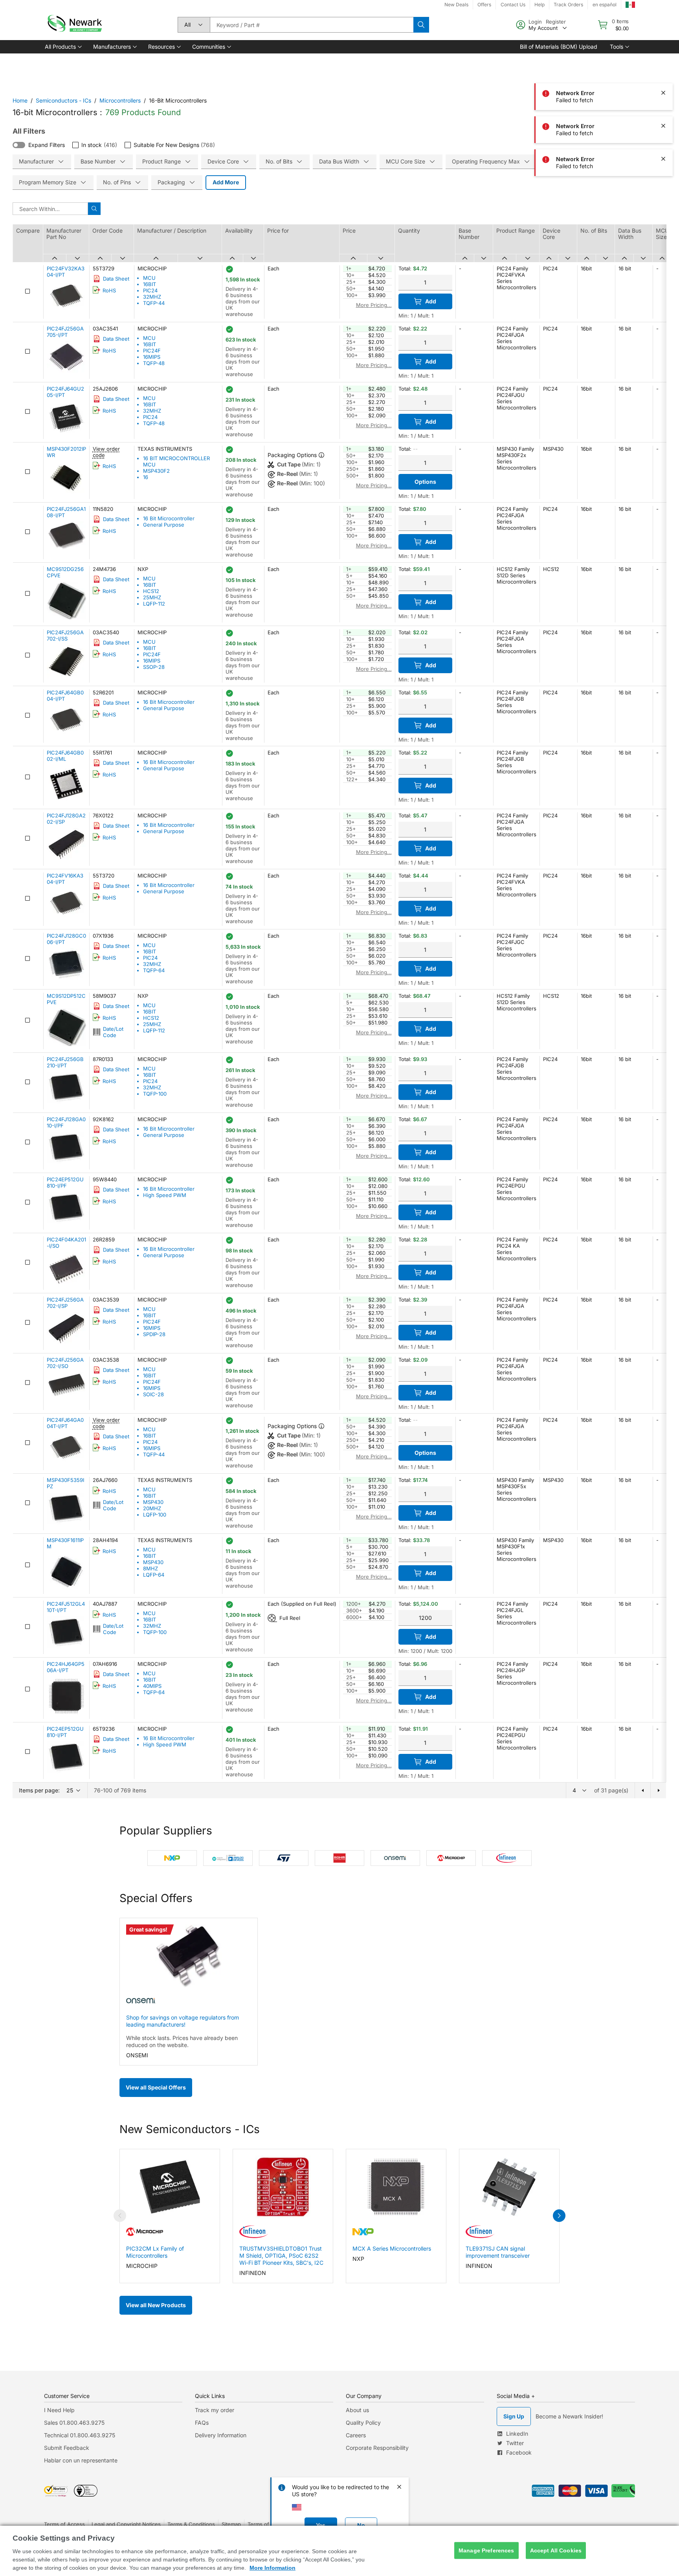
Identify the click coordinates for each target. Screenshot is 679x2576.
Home (20, 100)
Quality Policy (363, 2423)
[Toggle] (19, 145)
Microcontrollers (120, 100)
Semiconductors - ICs (63, 100)
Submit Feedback (67, 2448)
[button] (63, 47)
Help (540, 5)
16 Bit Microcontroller (169, 518)
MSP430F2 (156, 471)
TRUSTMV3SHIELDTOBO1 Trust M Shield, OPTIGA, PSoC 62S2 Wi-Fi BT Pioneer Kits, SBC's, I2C (281, 2256)
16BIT (150, 284)
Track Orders (568, 5)
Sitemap (231, 2524)
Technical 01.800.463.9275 (80, 2435)
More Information (273, 2568)
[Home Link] (74, 25)
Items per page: (39, 1790)
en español (605, 5)
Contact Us (513, 5)
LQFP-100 (155, 1515)
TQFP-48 (154, 363)
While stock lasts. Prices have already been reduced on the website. (182, 2041)
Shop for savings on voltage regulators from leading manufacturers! (183, 2021)
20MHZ (152, 1508)
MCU (149, 278)
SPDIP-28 (154, 1334)
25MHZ (152, 597)
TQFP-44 (154, 303)
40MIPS (152, 1686)
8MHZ (150, 1568)
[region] (339, 2551)
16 (146, 477)
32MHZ (152, 297)
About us (357, 2410)
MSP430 (153, 1502)
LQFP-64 (154, 1575)
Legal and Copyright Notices (126, 2524)
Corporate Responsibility (377, 2448)
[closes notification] (663, 27)
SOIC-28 (153, 1394)
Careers (356, 2435)
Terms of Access (64, 2524)
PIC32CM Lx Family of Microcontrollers (155, 2252)
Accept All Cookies (556, 2550)
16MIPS (152, 357)
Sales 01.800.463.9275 (74, 2423)
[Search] (421, 25)
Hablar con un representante (81, 2460)
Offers (484, 5)
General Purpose (164, 525)
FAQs (202, 2423)
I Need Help (59, 2410)
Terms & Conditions (191, 2524)
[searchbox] (312, 25)
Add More (226, 182)
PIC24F (152, 351)
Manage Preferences (486, 2550)
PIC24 (150, 290)
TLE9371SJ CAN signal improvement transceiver (498, 2252)
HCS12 (151, 591)
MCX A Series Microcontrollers (392, 2248)
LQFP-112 (154, 604)
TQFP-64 (154, 970)
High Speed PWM (165, 1195)
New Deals (456, 5)
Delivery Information (221, 2435)
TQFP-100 (155, 1094)
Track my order (215, 2410)
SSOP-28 (154, 667)
